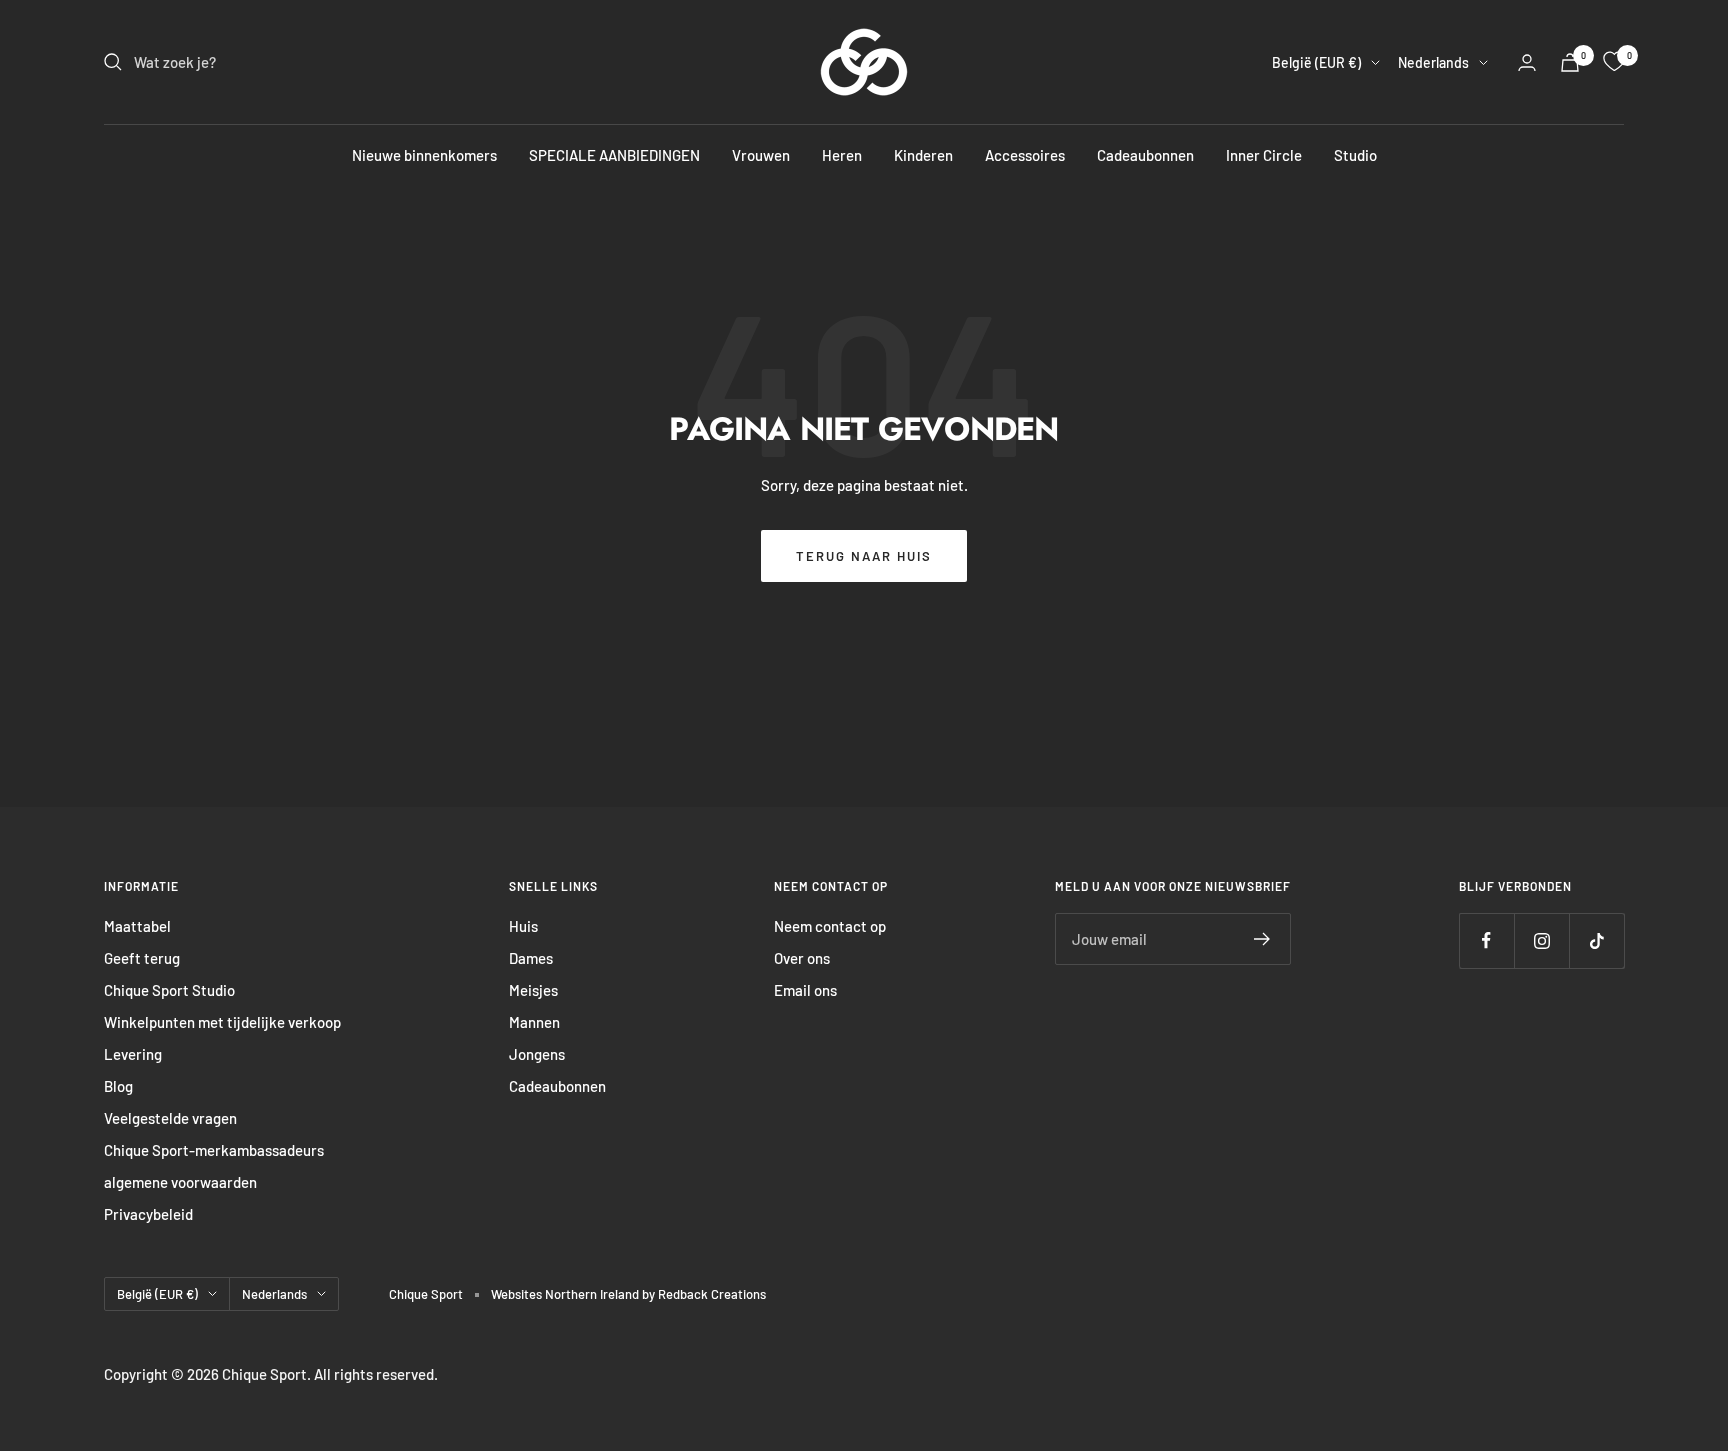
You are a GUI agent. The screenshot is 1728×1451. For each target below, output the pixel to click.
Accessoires (1025, 155)
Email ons (805, 990)
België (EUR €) (1316, 62)
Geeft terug (142, 958)
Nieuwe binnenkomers (424, 155)
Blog (118, 1086)
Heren (842, 155)
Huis (523, 926)
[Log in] (1527, 62)
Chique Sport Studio (169, 990)
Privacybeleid (148, 1214)
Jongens (537, 1054)
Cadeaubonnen (1145, 155)
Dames (531, 958)
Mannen (534, 1022)
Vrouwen (761, 155)
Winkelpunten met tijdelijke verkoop (222, 1022)
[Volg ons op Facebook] (1486, 940)
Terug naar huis (864, 556)
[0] (1614, 62)
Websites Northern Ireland (566, 1294)
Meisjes (533, 990)
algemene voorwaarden (180, 1182)
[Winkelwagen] (1570, 62)
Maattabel (137, 926)
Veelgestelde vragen (170, 1118)
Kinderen (923, 155)
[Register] (1262, 939)
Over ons (802, 958)
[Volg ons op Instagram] (1541, 940)
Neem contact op (830, 926)
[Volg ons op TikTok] (1596, 940)
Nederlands (1433, 62)
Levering (133, 1054)
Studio (1355, 155)
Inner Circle (1264, 155)
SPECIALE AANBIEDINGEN (614, 155)
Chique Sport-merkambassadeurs (214, 1150)
